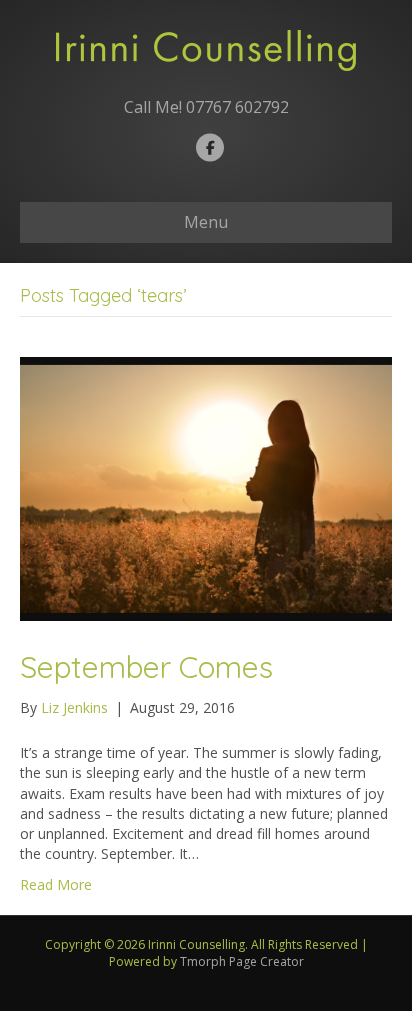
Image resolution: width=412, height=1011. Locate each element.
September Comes (146, 667)
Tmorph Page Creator (242, 961)
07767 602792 (237, 107)
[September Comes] (206, 486)
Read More (56, 884)
